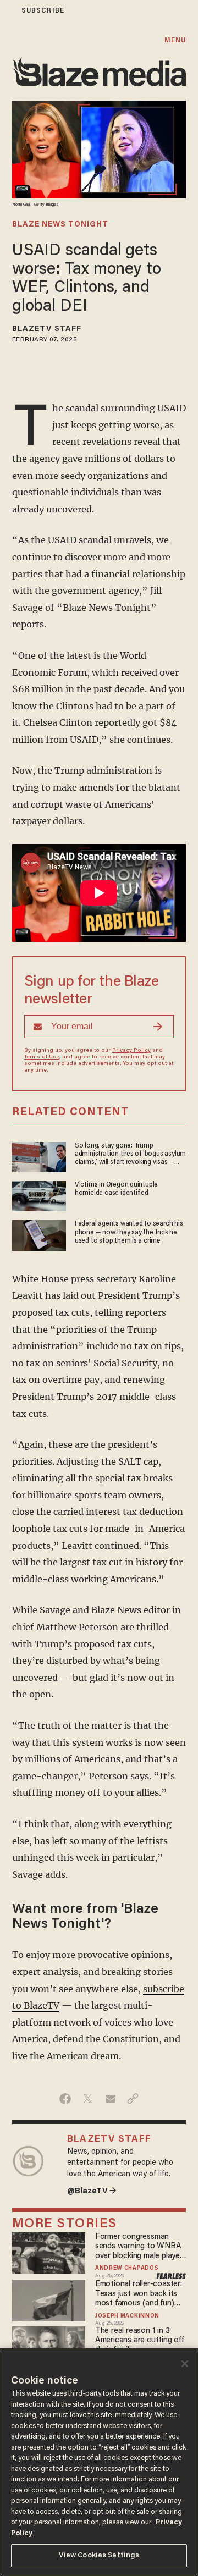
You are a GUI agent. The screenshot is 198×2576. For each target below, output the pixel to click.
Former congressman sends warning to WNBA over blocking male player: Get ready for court (140, 2247)
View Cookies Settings (99, 2555)
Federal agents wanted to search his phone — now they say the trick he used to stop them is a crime (129, 1232)
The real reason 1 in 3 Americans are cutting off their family (140, 2341)
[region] (99, 2462)
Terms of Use (42, 1057)
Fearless (171, 2276)
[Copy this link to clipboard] (133, 2099)
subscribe (43, 11)
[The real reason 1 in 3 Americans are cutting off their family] (49, 2345)
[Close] (185, 2364)
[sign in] (7, 11)
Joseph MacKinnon (127, 2316)
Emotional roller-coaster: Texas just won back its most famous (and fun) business (139, 2294)
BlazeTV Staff (47, 329)
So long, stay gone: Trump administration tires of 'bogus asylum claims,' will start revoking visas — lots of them (130, 1155)
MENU (175, 40)
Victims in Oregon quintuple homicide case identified (116, 1189)
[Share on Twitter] (88, 2099)
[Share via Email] (110, 2099)
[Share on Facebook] (65, 2099)
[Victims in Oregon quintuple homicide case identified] (39, 1195)
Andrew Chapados (127, 2269)
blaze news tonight (60, 225)
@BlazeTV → (92, 2191)
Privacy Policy (131, 1051)
